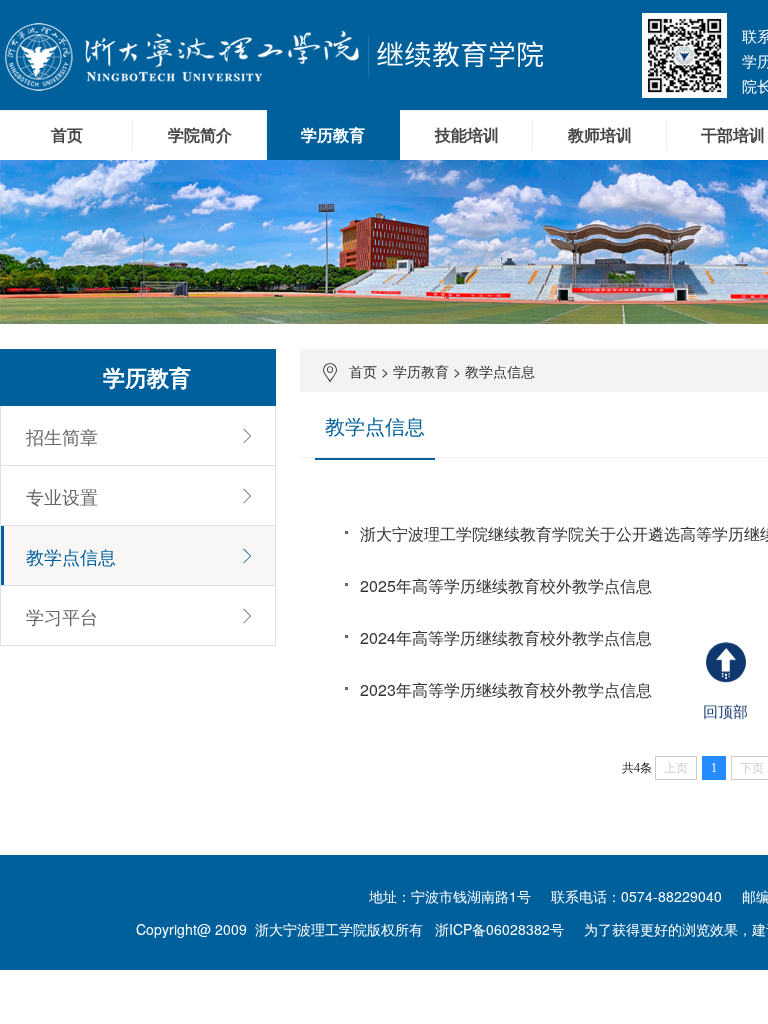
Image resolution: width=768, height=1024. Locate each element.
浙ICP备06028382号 (499, 929)
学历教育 (421, 371)
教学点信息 (500, 371)
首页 (67, 134)
